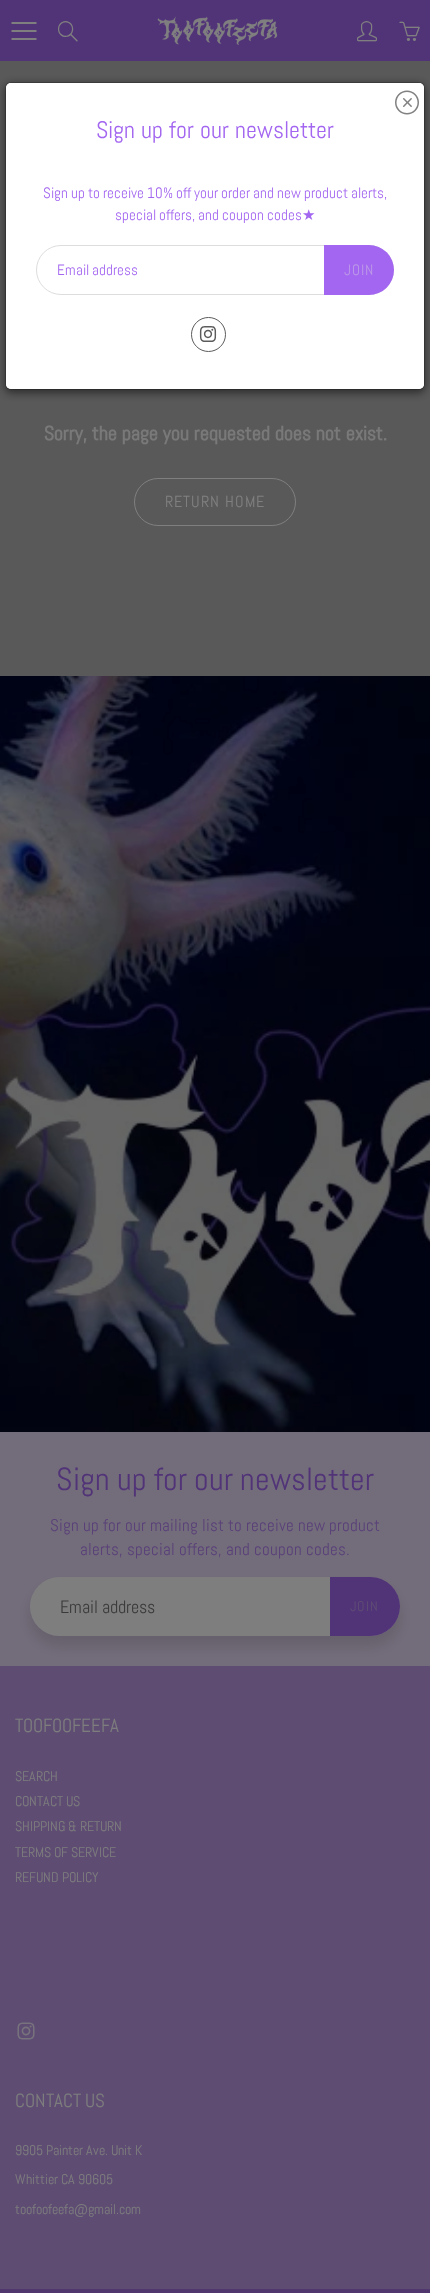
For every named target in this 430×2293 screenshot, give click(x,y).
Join (359, 269)
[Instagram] (208, 334)
